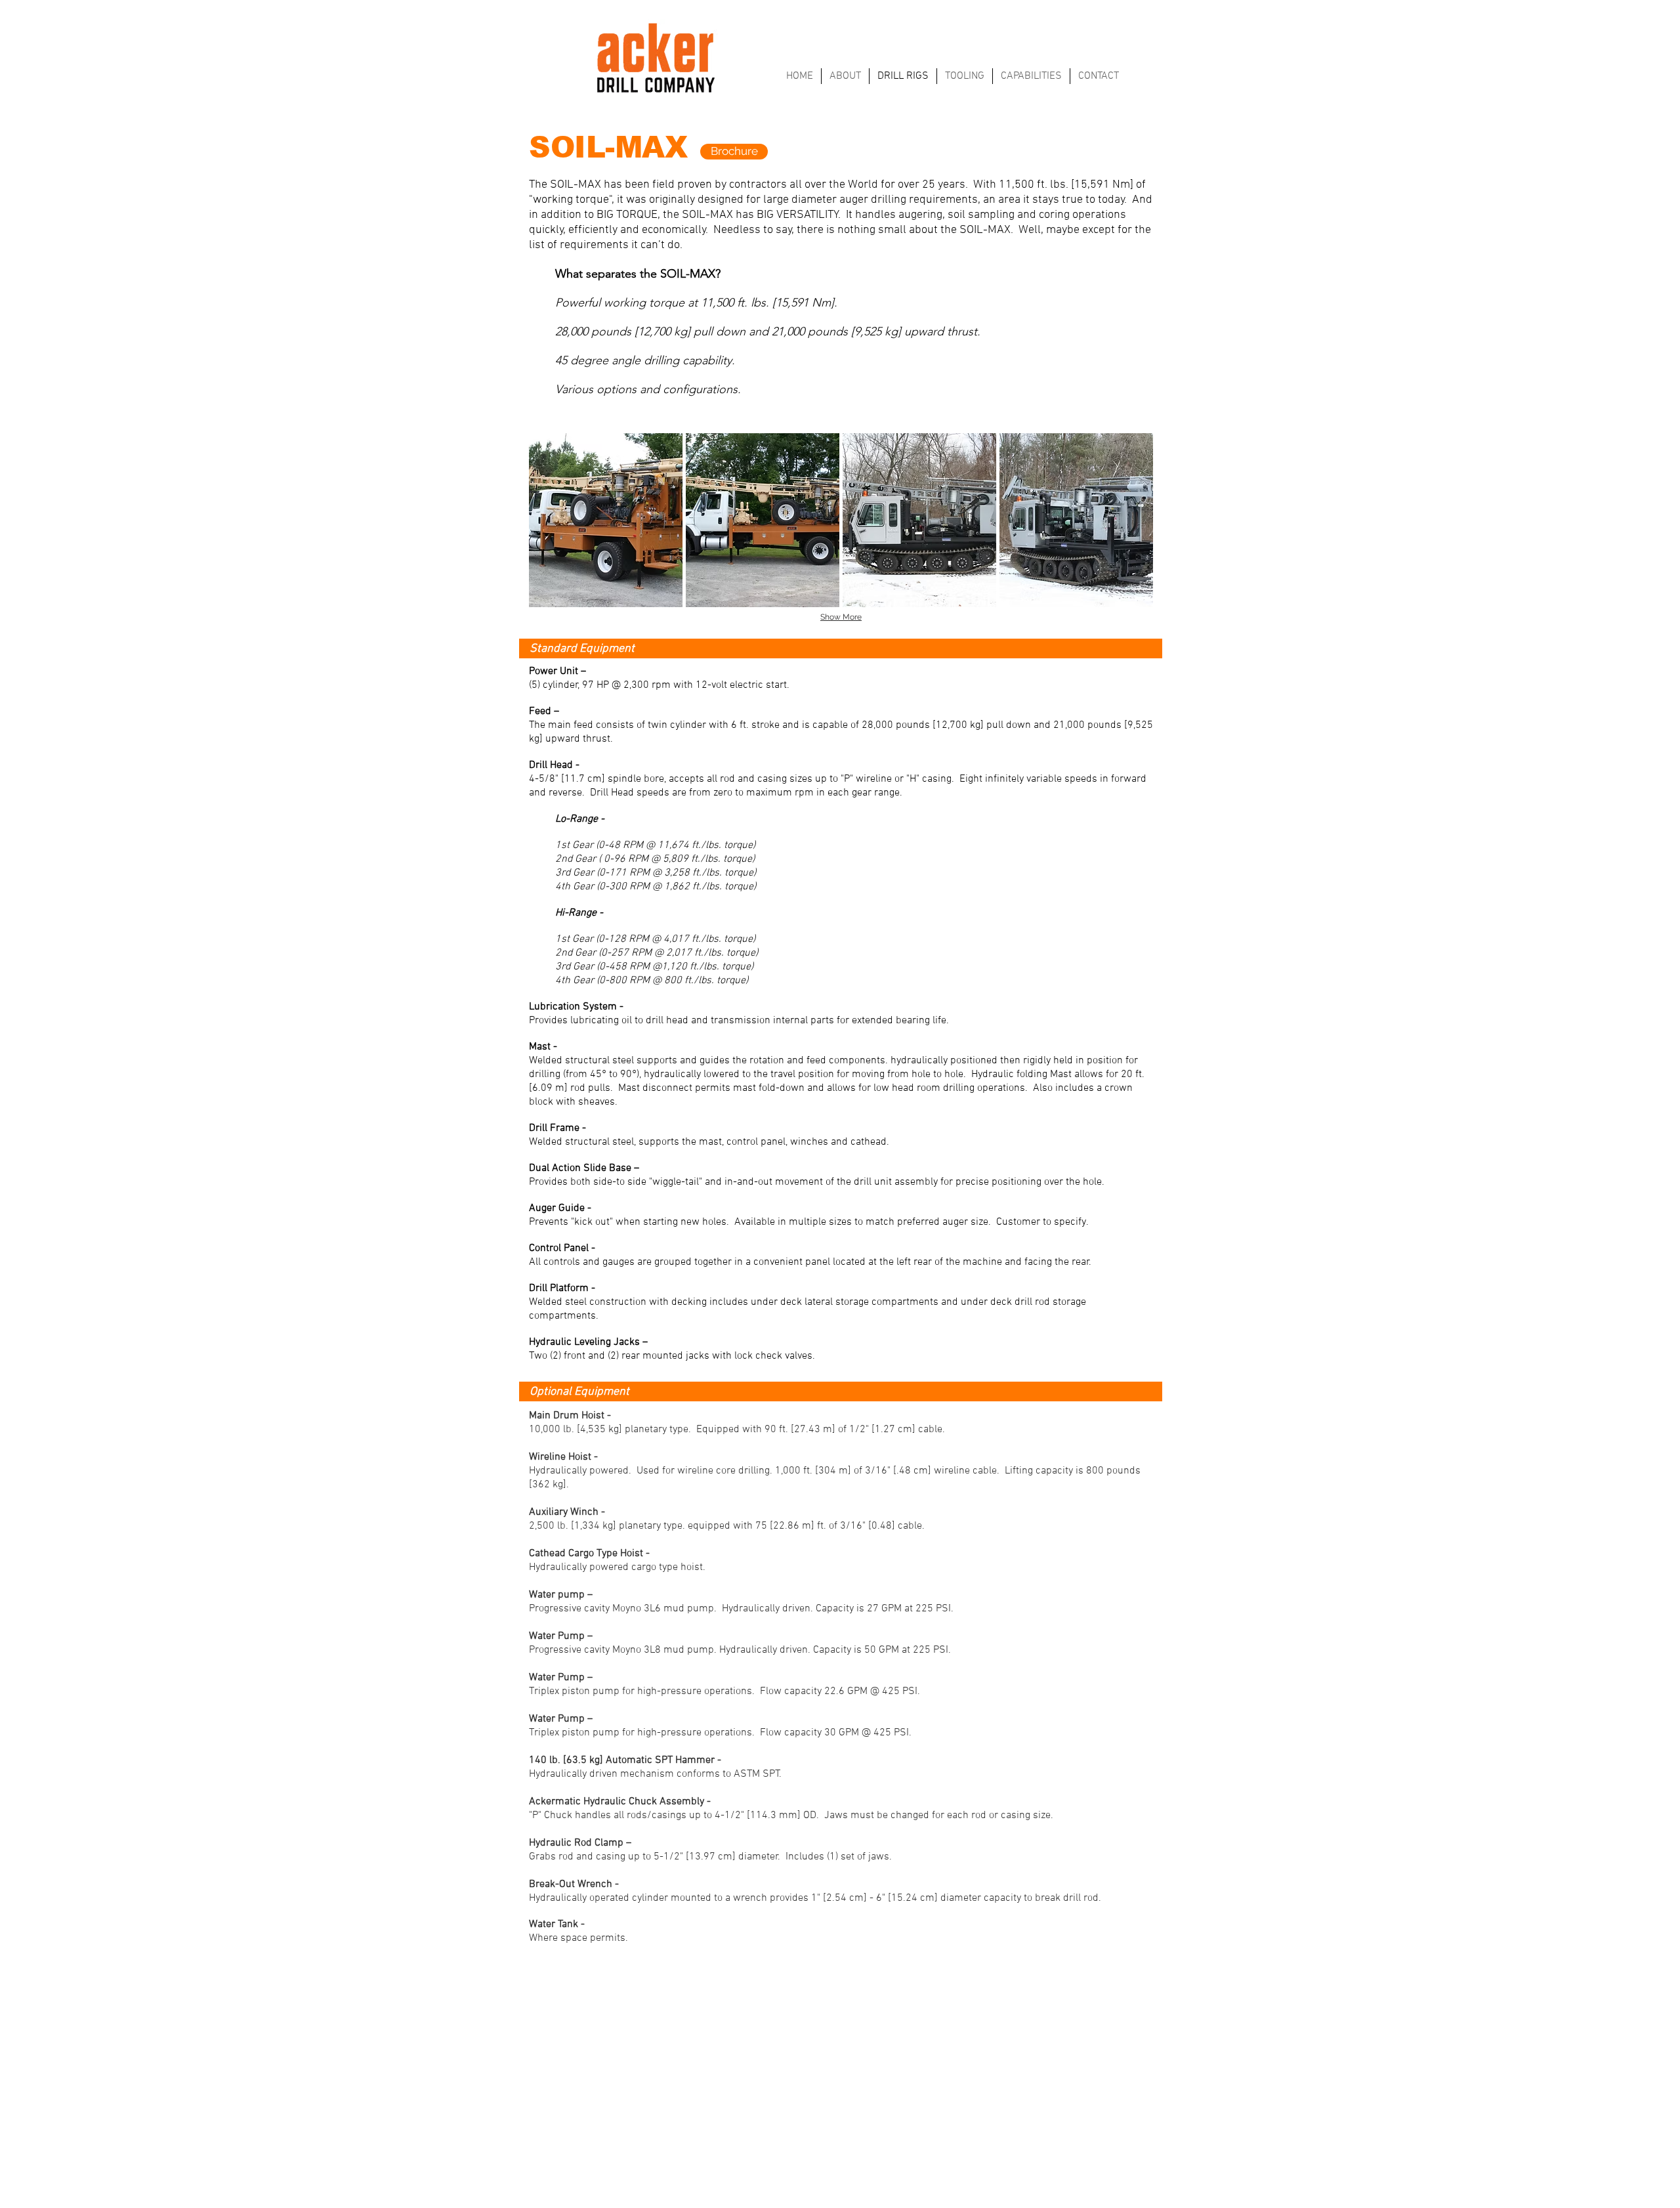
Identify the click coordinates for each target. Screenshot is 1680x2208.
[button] (606, 520)
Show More (841, 617)
